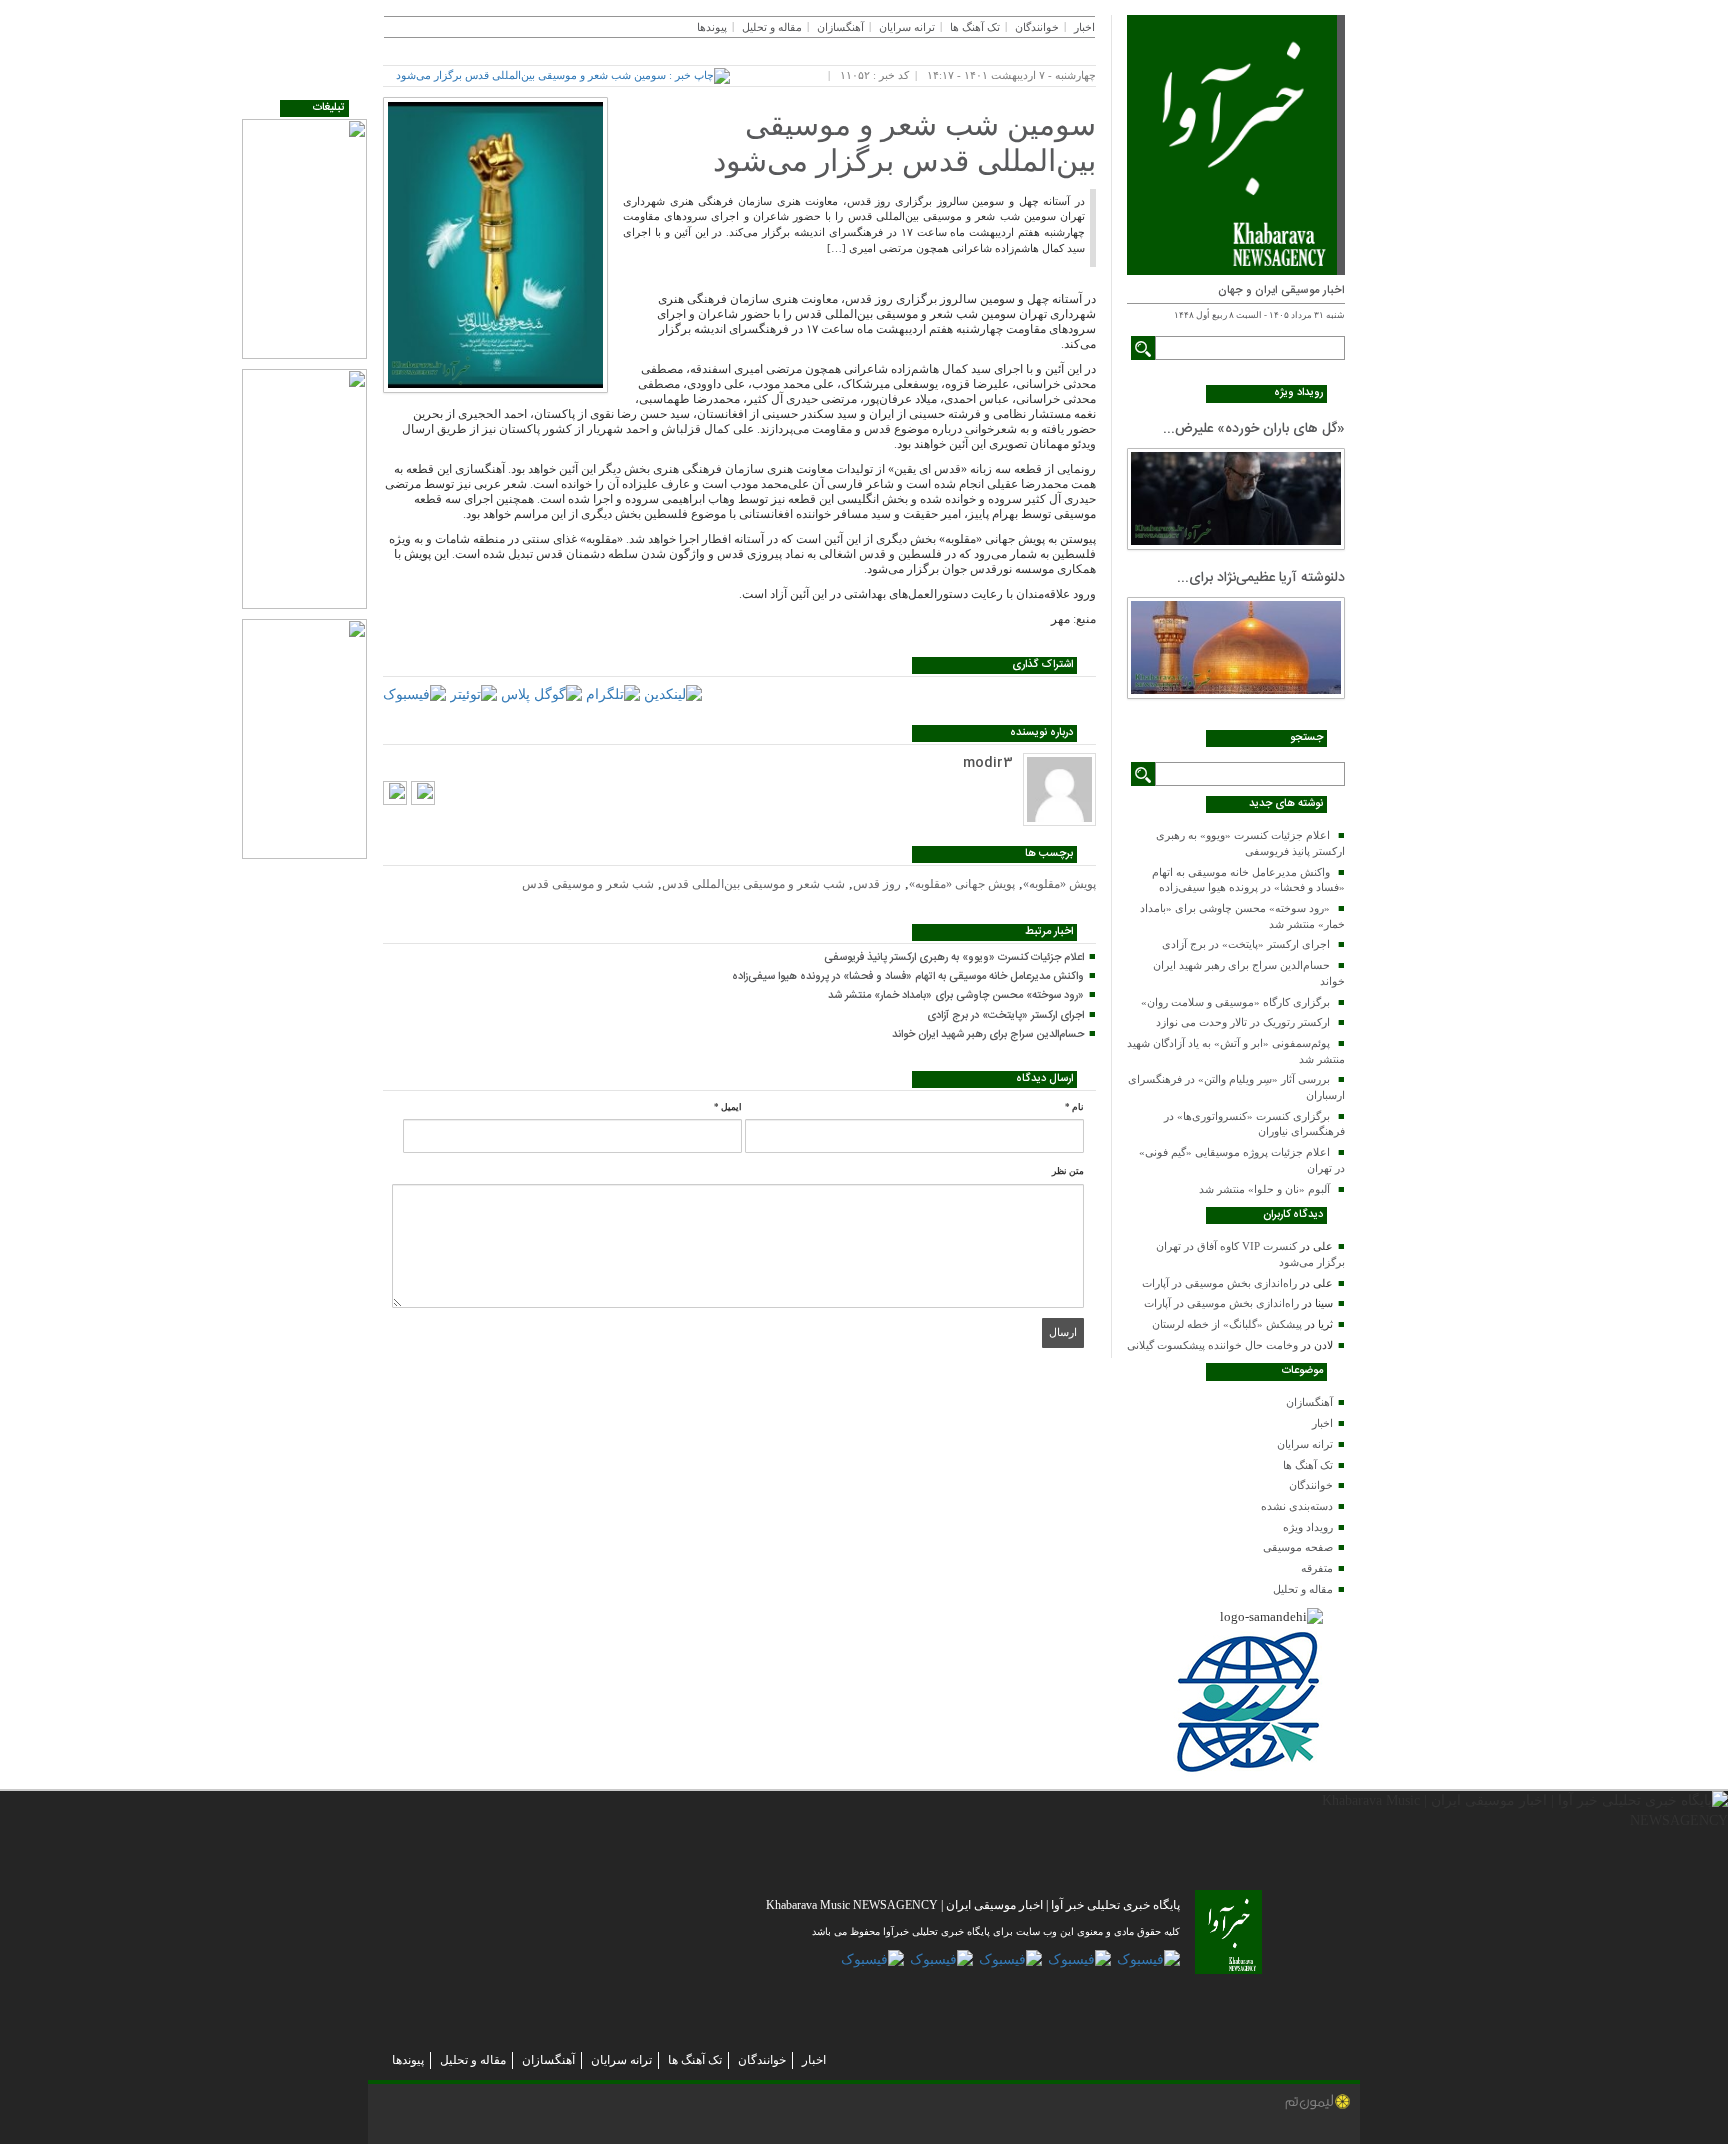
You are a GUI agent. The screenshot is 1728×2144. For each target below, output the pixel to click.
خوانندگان (1311, 1485)
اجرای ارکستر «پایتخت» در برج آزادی (1246, 944)
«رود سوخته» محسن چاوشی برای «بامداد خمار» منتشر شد (956, 996)
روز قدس (877, 884)
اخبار (1322, 1423)
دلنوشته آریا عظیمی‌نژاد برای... (1261, 578)
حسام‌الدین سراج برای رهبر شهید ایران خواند (988, 1035)
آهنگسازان (1309, 1402)
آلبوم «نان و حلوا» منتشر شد (1264, 1189)
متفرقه (1317, 1568)
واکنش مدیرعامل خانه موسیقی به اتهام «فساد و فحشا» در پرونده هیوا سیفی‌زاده (908, 977)
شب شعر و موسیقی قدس (588, 884)
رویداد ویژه (1308, 1527)
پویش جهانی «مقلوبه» (962, 884)
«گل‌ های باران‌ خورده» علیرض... (1254, 429)
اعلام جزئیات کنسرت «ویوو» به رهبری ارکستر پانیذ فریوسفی (954, 958)
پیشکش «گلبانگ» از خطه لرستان (1227, 1324)
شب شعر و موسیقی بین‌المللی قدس (753, 884)
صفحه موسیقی (1298, 1547)
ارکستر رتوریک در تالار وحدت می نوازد (1243, 1022)
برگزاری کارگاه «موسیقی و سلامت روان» (1235, 1002)
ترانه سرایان (1305, 1444)
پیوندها (712, 27)
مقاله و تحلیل (1303, 1589)
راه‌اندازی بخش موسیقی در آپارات (1219, 1283)
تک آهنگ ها (1308, 1465)
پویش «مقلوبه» (1059, 884)
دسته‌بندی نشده (1297, 1506)
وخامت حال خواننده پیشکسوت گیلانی (1212, 1345)
